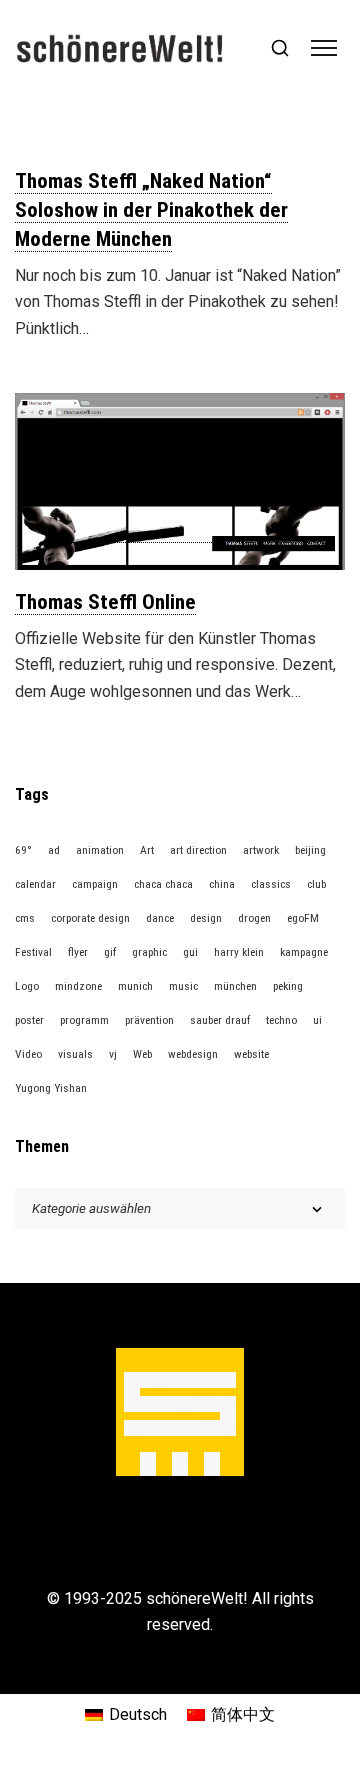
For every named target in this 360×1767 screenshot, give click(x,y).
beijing (310, 850)
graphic (149, 952)
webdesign (193, 1054)
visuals (75, 1054)
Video (28, 1054)
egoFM (303, 918)
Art (147, 850)
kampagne (304, 952)
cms (25, 918)
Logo (27, 986)
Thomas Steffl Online (105, 602)
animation (100, 850)
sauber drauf (220, 1020)
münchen (235, 986)
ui (317, 1020)
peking (288, 986)
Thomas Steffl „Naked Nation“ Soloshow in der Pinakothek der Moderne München (151, 210)
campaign (95, 884)
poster (29, 1020)
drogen (254, 918)
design (206, 918)
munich (135, 986)
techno (281, 1020)
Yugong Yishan (51, 1088)
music (183, 986)
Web (142, 1054)
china (222, 884)
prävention (149, 1020)
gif (110, 952)
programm (84, 1020)
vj (113, 1054)
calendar (35, 884)
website (251, 1054)
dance (160, 918)
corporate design (90, 918)
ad (54, 850)
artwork (261, 850)
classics (271, 884)
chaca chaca (163, 884)
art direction (198, 850)
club (316, 884)
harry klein (239, 952)
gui (190, 952)
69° (23, 850)
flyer (78, 952)
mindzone (78, 986)
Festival (33, 952)
